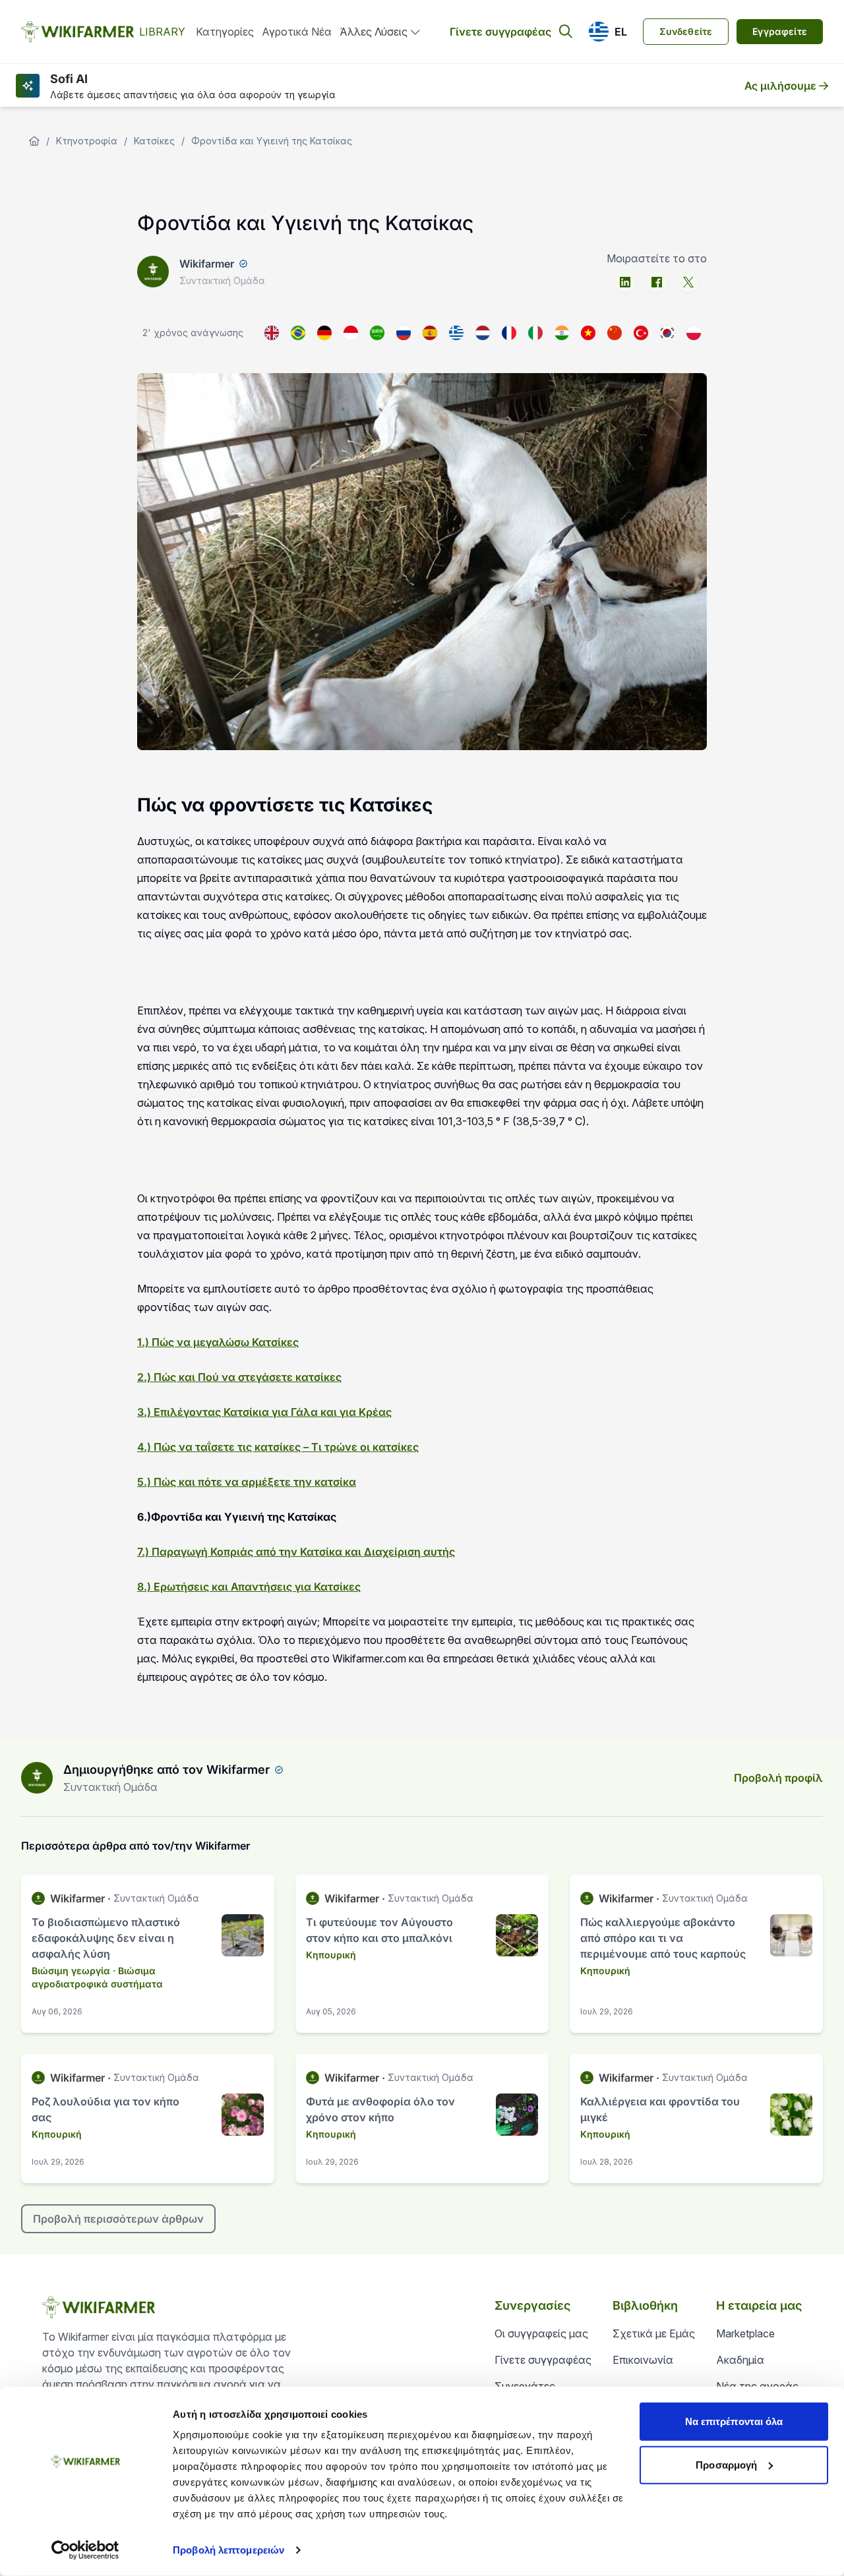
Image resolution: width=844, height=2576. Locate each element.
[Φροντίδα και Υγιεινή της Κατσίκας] (456, 333)
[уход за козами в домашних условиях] (404, 333)
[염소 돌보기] (667, 333)
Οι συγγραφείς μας (541, 2333)
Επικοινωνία (643, 2360)
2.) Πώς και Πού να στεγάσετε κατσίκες (239, 1377)
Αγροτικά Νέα (297, 32)
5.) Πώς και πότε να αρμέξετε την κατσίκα (247, 1482)
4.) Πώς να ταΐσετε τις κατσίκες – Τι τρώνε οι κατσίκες (278, 1447)
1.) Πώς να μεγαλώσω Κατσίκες (218, 1342)
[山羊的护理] (615, 333)
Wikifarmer (207, 264)
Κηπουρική (331, 1955)
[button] (608, 32)
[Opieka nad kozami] (694, 333)
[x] (688, 282)
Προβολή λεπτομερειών (228, 2550)
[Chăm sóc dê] (588, 333)
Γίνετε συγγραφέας (500, 32)
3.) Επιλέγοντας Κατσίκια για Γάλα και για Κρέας (264, 1412)
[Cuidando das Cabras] (298, 333)
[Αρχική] (34, 141)
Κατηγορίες (225, 32)
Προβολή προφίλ (778, 1778)
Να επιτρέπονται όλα (734, 2421)
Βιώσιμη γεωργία (71, 1971)
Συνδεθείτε (686, 31)
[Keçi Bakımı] (641, 333)
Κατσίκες (154, 141)
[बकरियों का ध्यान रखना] (562, 333)
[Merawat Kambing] (351, 333)
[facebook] (657, 282)
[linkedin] (625, 282)
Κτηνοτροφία (87, 141)
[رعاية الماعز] (377, 333)
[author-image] (37, 1778)
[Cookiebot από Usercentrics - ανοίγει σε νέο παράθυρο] (85, 2550)
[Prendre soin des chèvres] (509, 333)
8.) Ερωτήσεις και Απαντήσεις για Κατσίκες (249, 1587)
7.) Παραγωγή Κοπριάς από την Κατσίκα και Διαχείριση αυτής (296, 1552)
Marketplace (745, 2333)
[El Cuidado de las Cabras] (430, 333)
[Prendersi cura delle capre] (535, 333)
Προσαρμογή (726, 2464)
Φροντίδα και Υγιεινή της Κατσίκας (272, 141)
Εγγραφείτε (780, 31)
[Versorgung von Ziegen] (324, 333)
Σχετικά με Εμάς (654, 2333)
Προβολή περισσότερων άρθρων (118, 2219)
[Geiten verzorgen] (483, 333)
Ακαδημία (740, 2360)
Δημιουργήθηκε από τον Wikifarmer (166, 1770)
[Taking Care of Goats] (272, 333)
